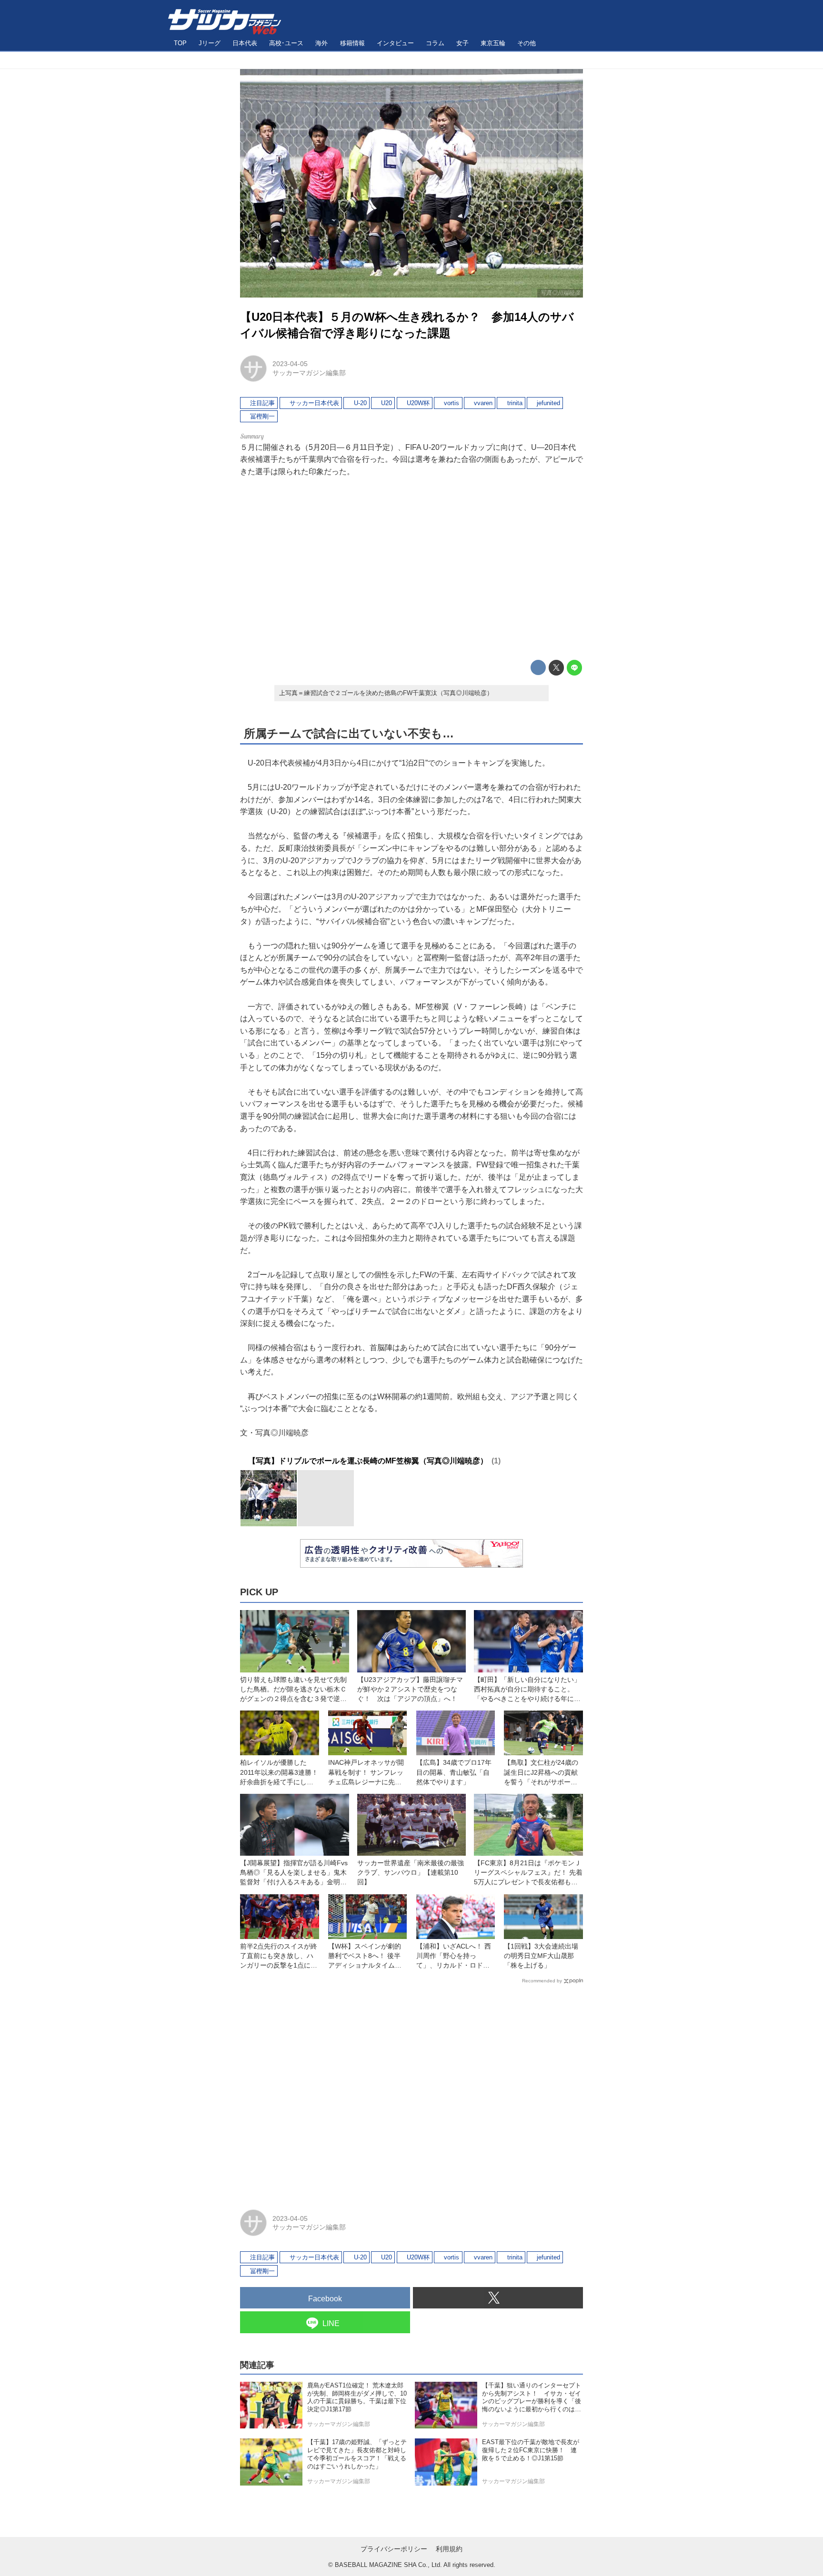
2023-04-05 (290, 364)
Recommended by (542, 1981)
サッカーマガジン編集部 (309, 373)
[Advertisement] (411, 569)
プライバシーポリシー (394, 2549)
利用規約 (449, 2549)
